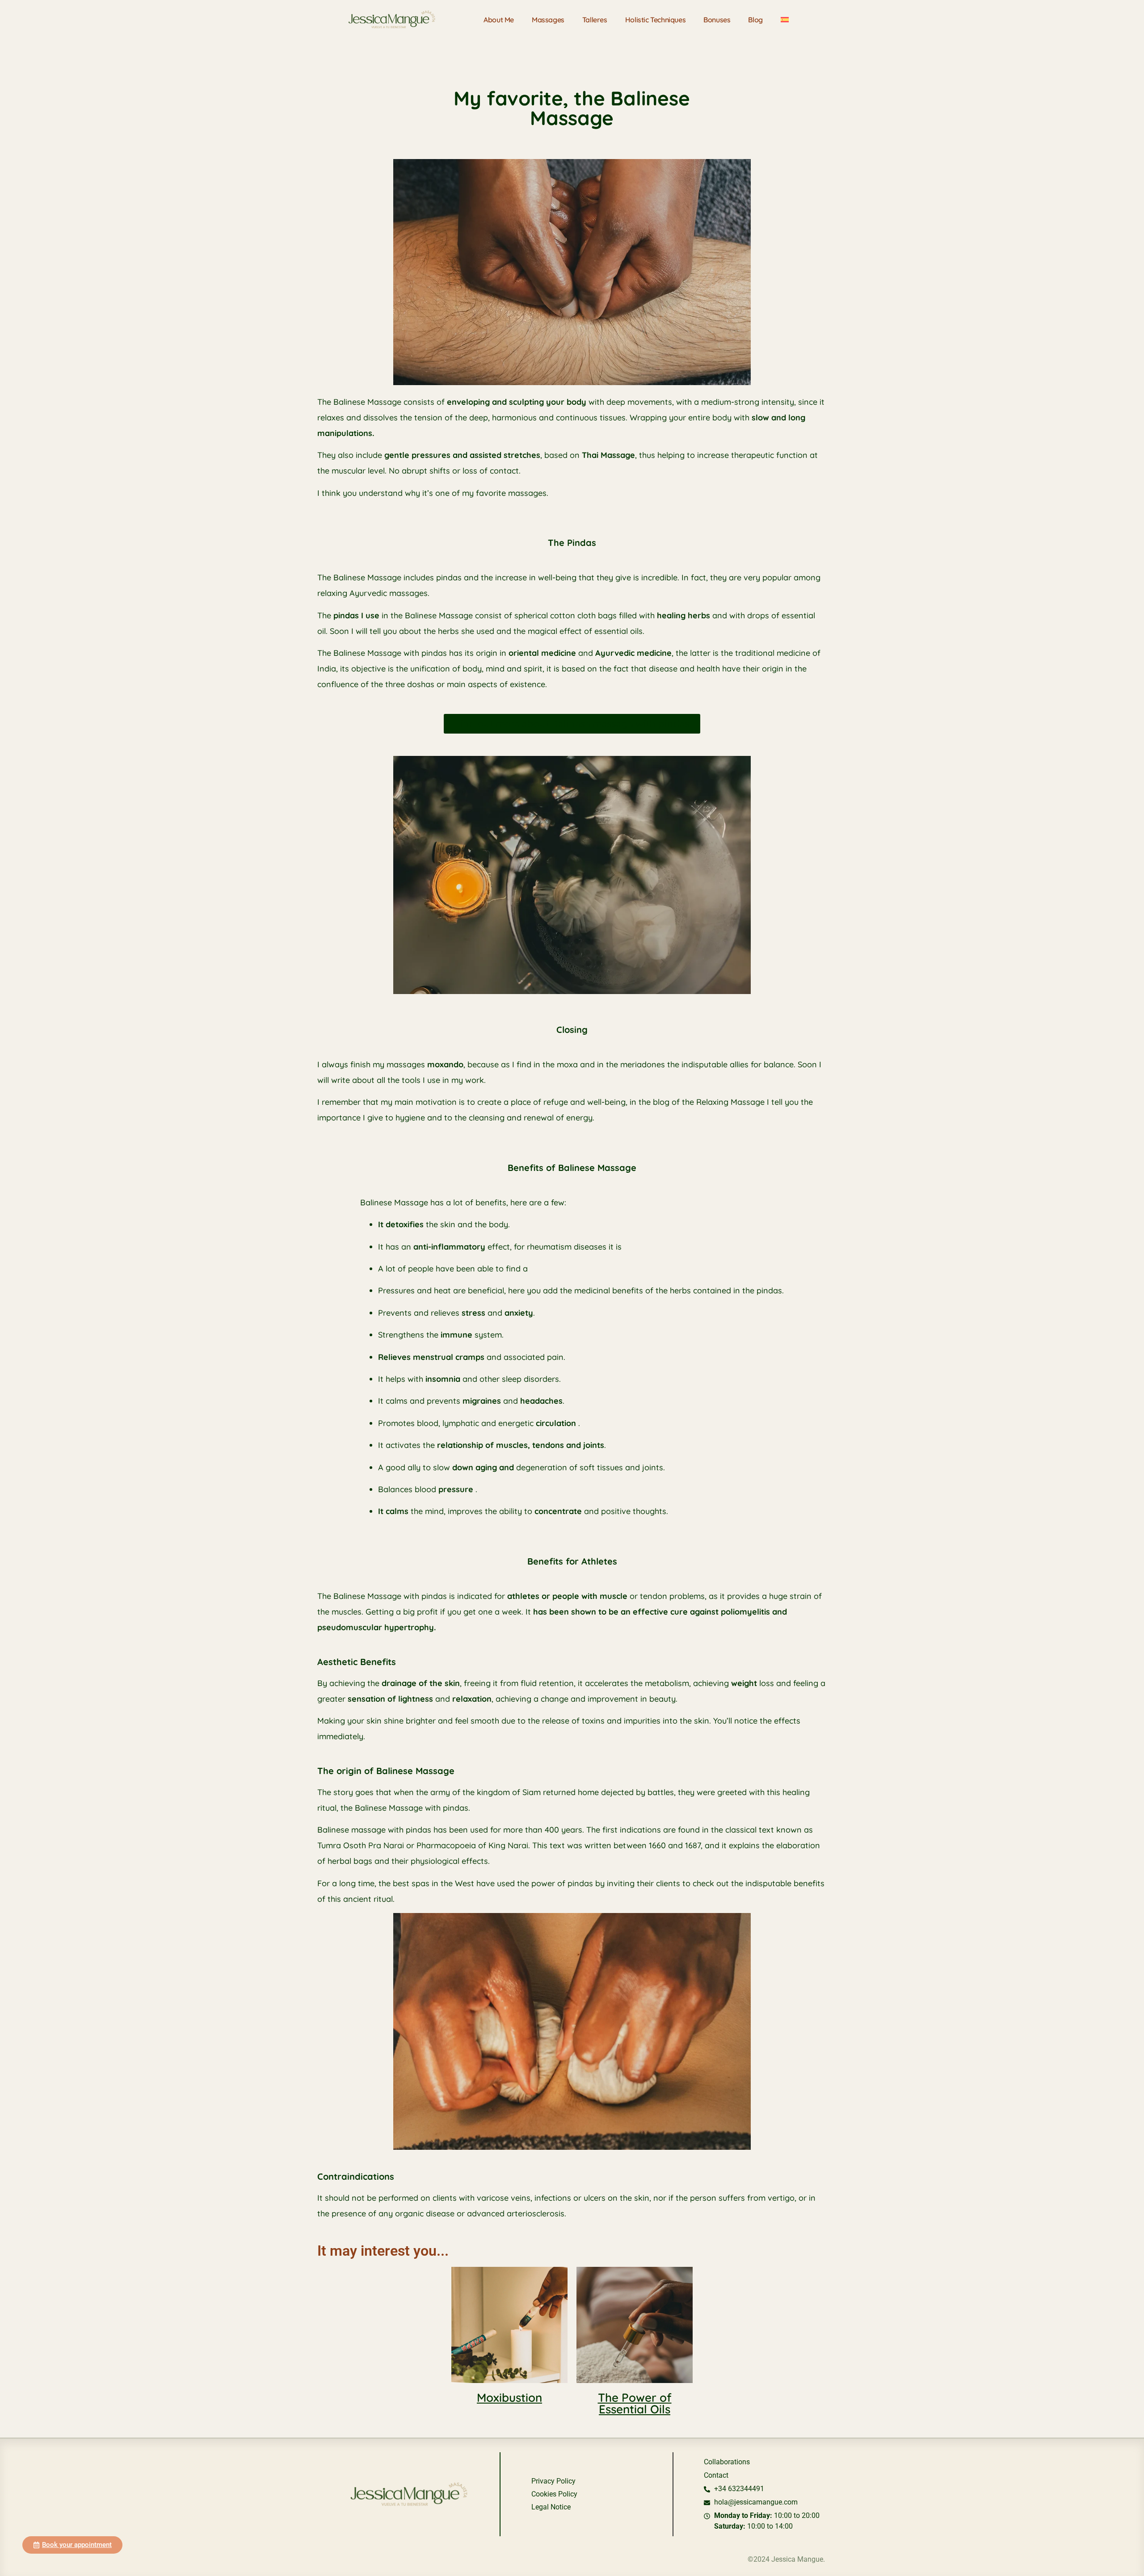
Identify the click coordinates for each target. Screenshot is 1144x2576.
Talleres (595, 20)
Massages (548, 20)
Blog (755, 20)
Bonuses (717, 20)
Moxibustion (509, 2398)
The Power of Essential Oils (635, 2403)
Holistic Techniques (655, 20)
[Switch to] (785, 20)
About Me (499, 20)
